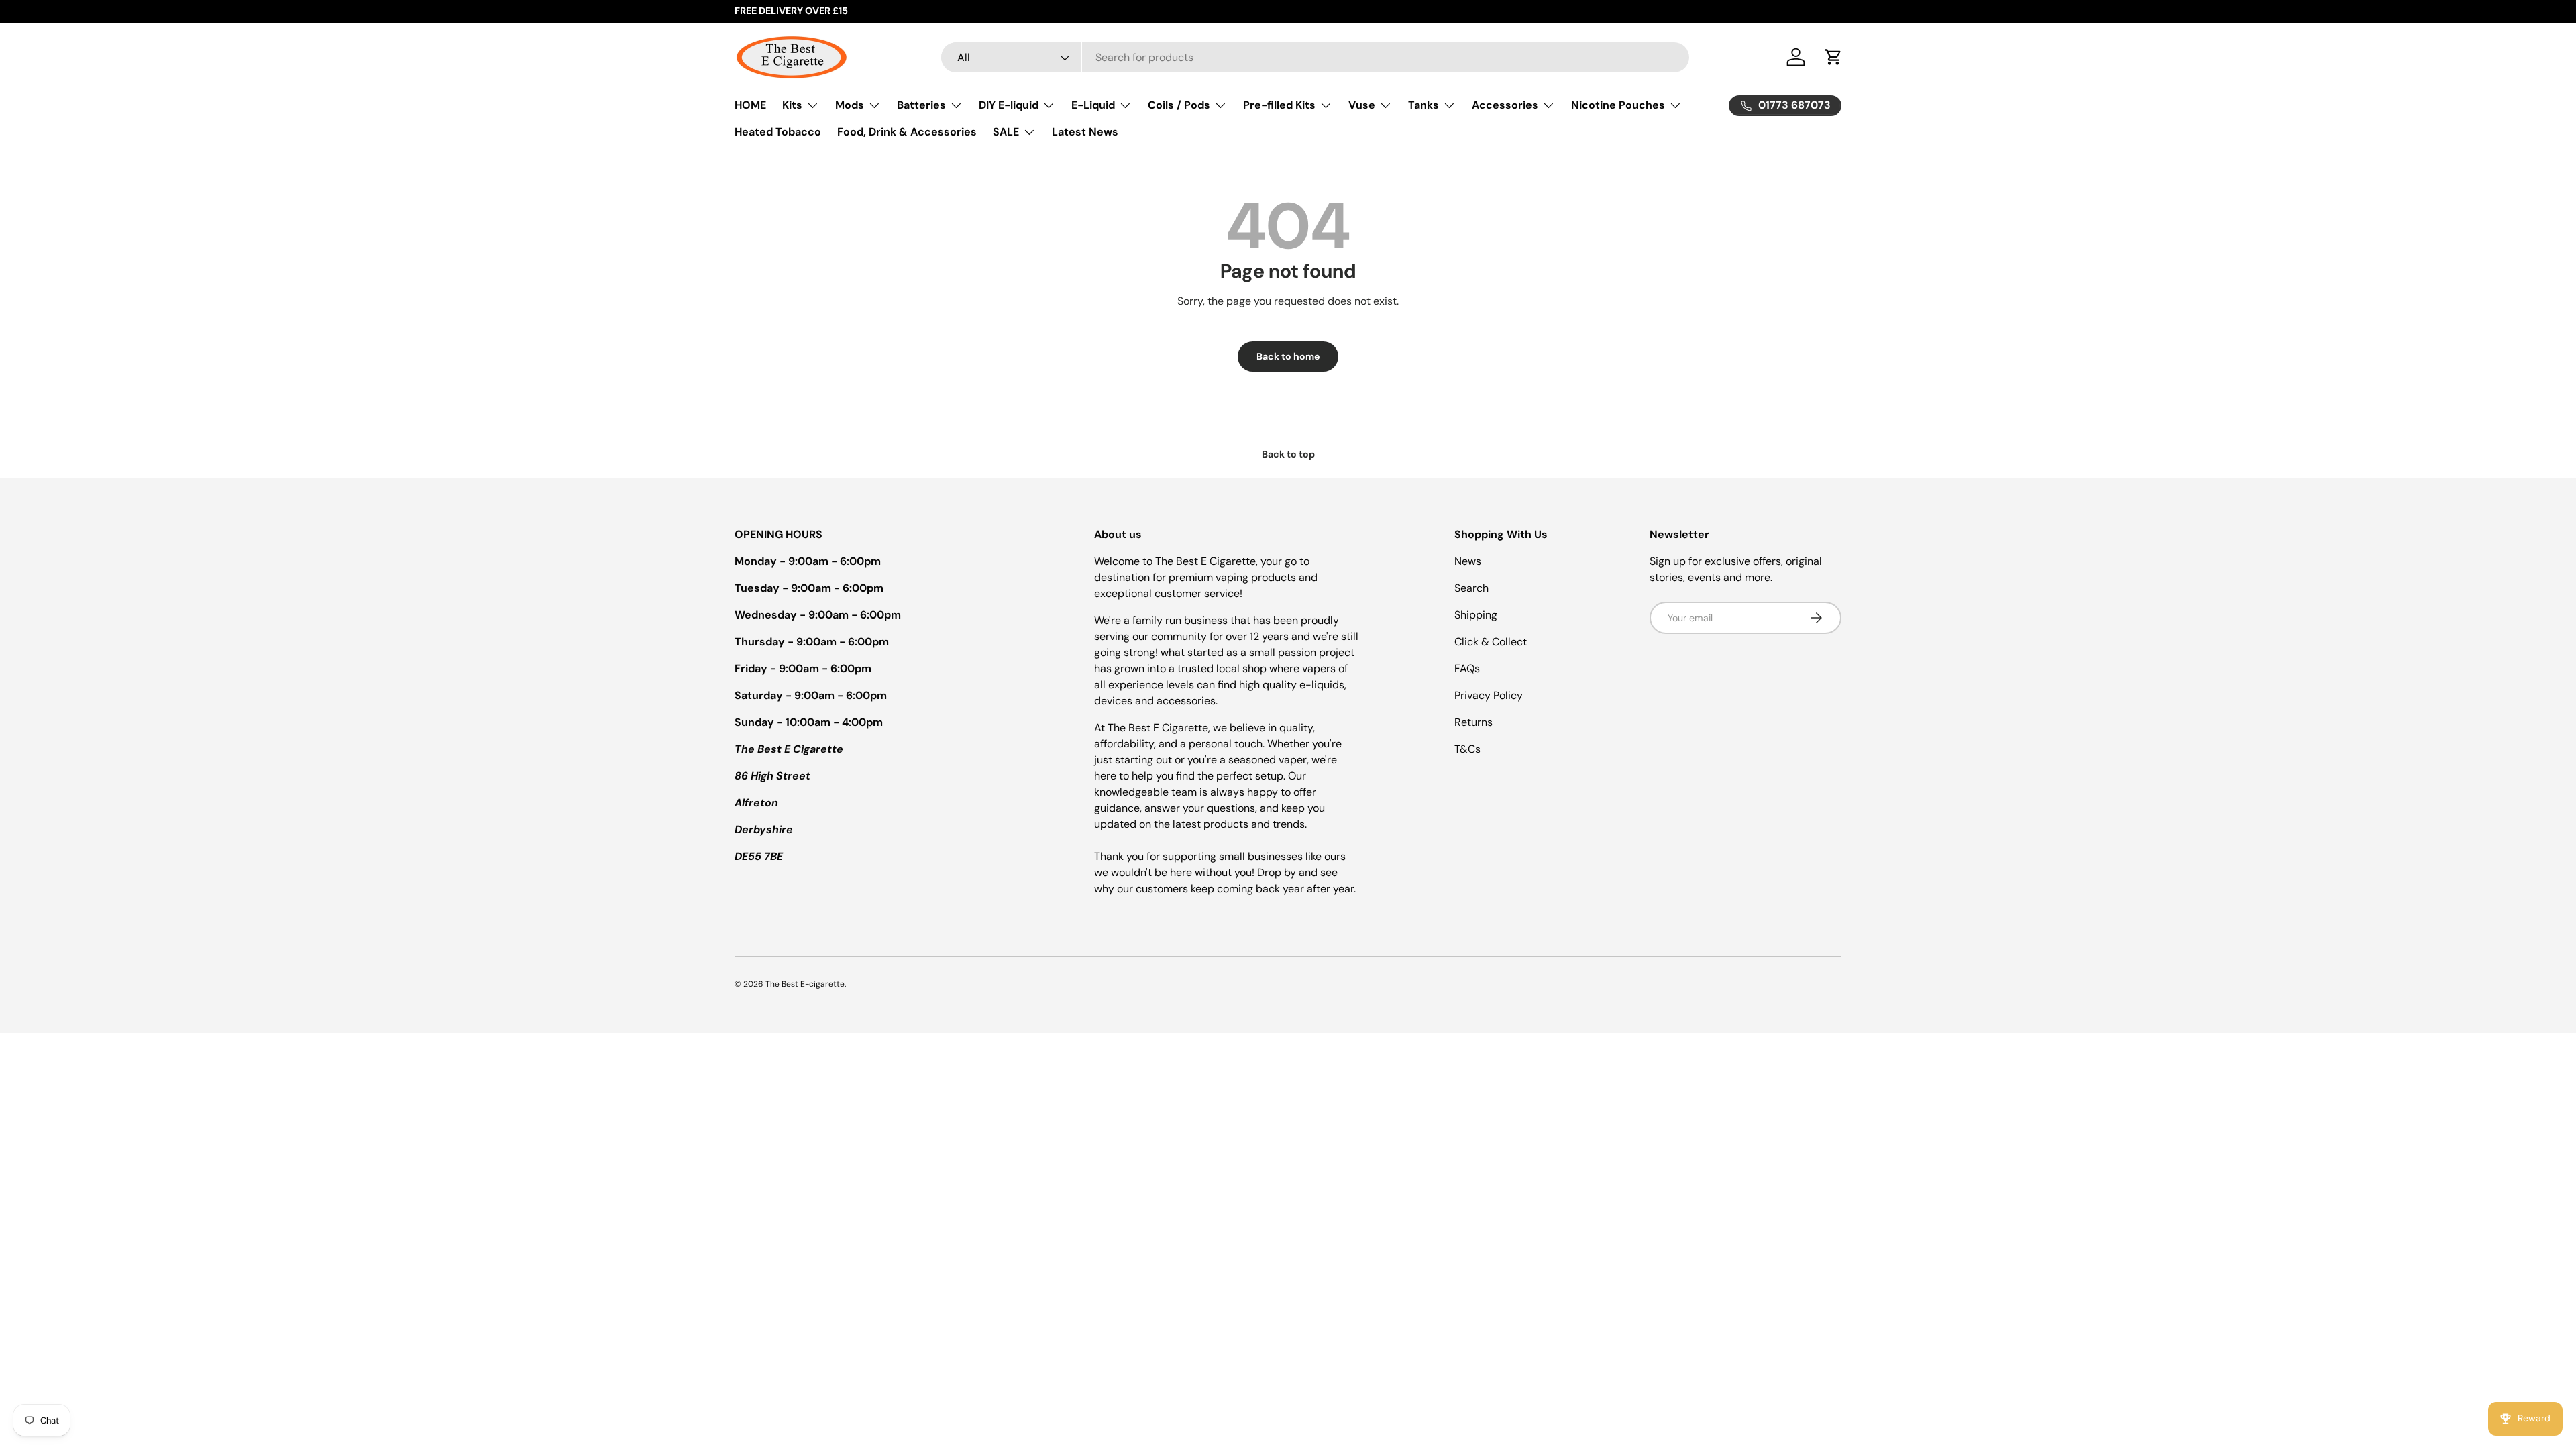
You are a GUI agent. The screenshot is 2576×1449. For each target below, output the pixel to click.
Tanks (1424, 105)
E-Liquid (1093, 105)
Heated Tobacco (778, 132)
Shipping (1476, 615)
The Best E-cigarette (805, 984)
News (1468, 561)
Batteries (921, 105)
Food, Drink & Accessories (907, 132)
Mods (850, 105)
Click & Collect (1491, 642)
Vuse (1362, 105)
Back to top (1288, 454)
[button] (1833, 57)
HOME (750, 105)
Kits (792, 105)
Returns (1473, 722)
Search (1471, 588)
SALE (1006, 132)
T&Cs (1467, 749)
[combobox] (1315, 57)
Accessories (1505, 105)
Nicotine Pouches (1618, 105)
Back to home (1288, 356)
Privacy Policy (1489, 695)
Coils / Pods (1179, 105)
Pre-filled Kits (1279, 105)
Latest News (1085, 132)
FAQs (1467, 668)
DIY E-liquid (1009, 105)
